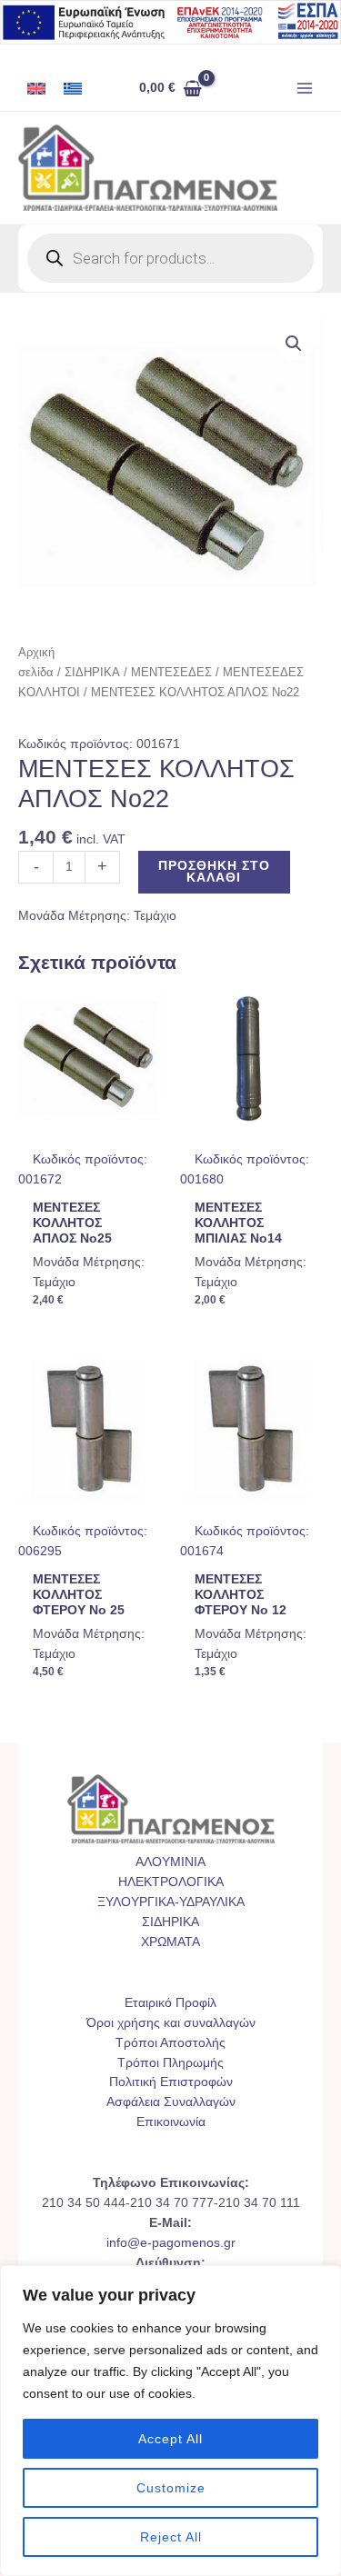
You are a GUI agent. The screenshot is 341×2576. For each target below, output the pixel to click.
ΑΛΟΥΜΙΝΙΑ (170, 1862)
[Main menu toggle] (305, 89)
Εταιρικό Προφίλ (170, 2003)
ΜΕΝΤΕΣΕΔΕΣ (171, 673)
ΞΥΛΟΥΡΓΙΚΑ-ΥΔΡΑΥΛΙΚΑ (171, 1902)
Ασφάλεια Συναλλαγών (171, 2102)
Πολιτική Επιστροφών (171, 2082)
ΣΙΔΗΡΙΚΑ (92, 673)
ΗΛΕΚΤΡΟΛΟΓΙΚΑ (171, 1882)
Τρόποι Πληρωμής (170, 2063)
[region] (170, 2421)
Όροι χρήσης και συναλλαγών (171, 2023)
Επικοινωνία (171, 2122)
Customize (171, 2488)
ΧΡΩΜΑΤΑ (170, 1942)
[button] (294, 344)
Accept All (170, 2439)
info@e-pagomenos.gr (171, 2243)
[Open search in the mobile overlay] (170, 258)
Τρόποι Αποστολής (170, 2043)
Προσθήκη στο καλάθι (214, 872)
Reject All (171, 2537)
